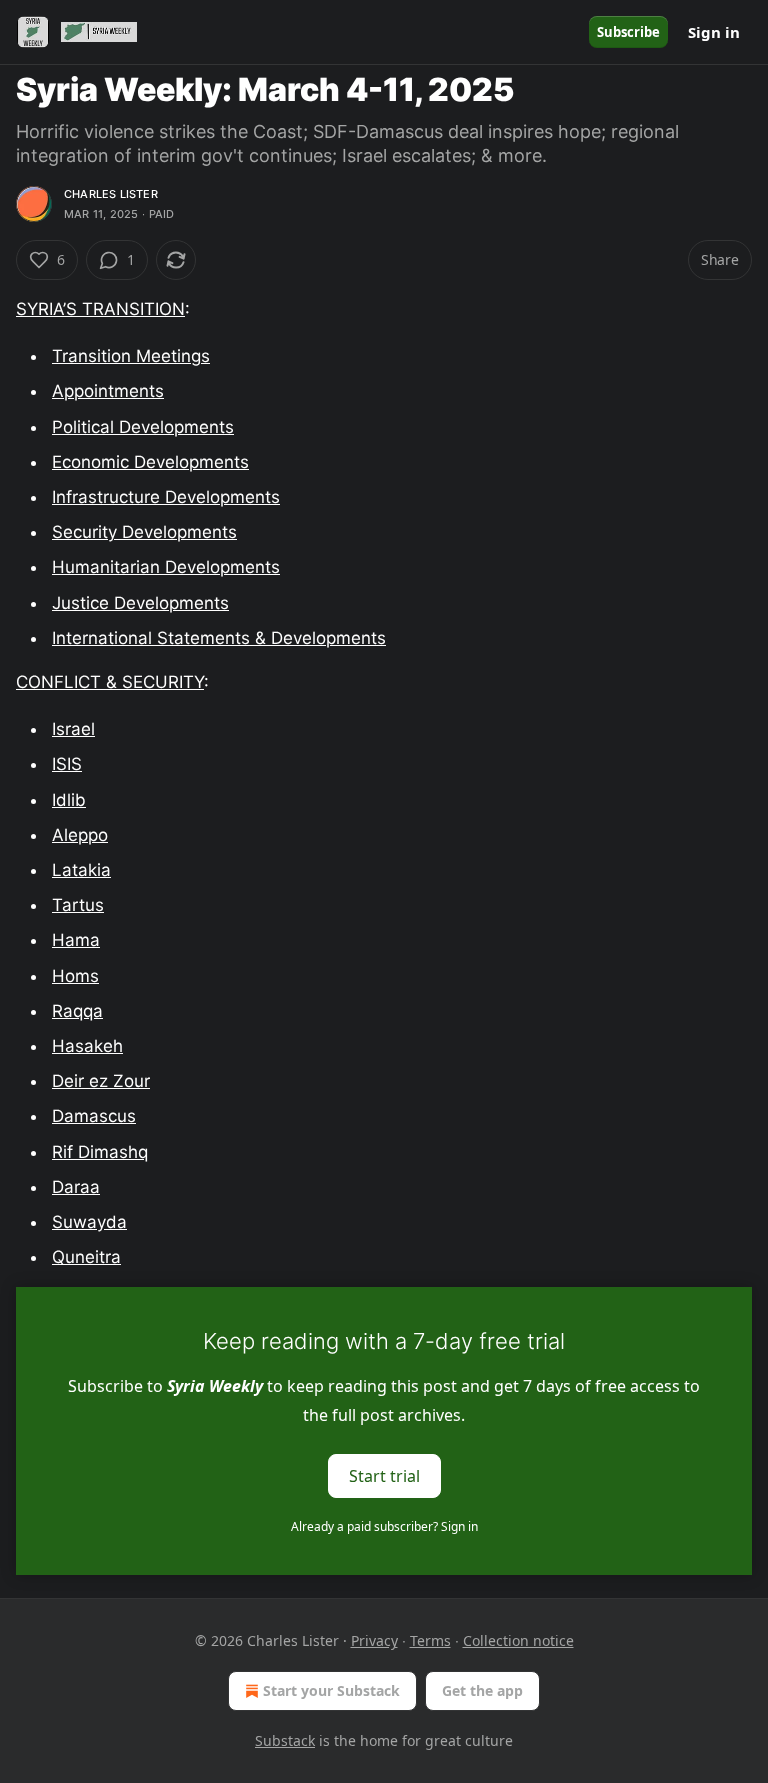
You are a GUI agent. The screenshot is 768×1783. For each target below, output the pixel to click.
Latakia (81, 870)
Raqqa (77, 1011)
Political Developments (143, 427)
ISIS (67, 764)
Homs (75, 976)
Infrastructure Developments (166, 497)
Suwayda (89, 1222)
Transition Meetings (131, 356)
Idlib (69, 800)
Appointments (108, 391)
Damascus (94, 1116)
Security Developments (144, 532)
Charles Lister (111, 194)
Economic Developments (150, 462)
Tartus (78, 905)
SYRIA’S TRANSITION (100, 309)
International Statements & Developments (219, 638)
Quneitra (86, 1257)
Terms (430, 1640)
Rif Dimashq (100, 1152)
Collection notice (518, 1640)
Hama (76, 940)
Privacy (374, 1640)
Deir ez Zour (101, 1081)
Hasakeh (87, 1046)
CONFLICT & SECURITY (110, 682)
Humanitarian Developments (166, 567)
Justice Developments (140, 603)
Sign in (714, 32)
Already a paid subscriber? (384, 1526)
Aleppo (80, 835)
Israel (73, 729)
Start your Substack (331, 1690)
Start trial (384, 1476)
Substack (285, 1740)
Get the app (482, 1690)
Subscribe (628, 32)
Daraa (76, 1187)
